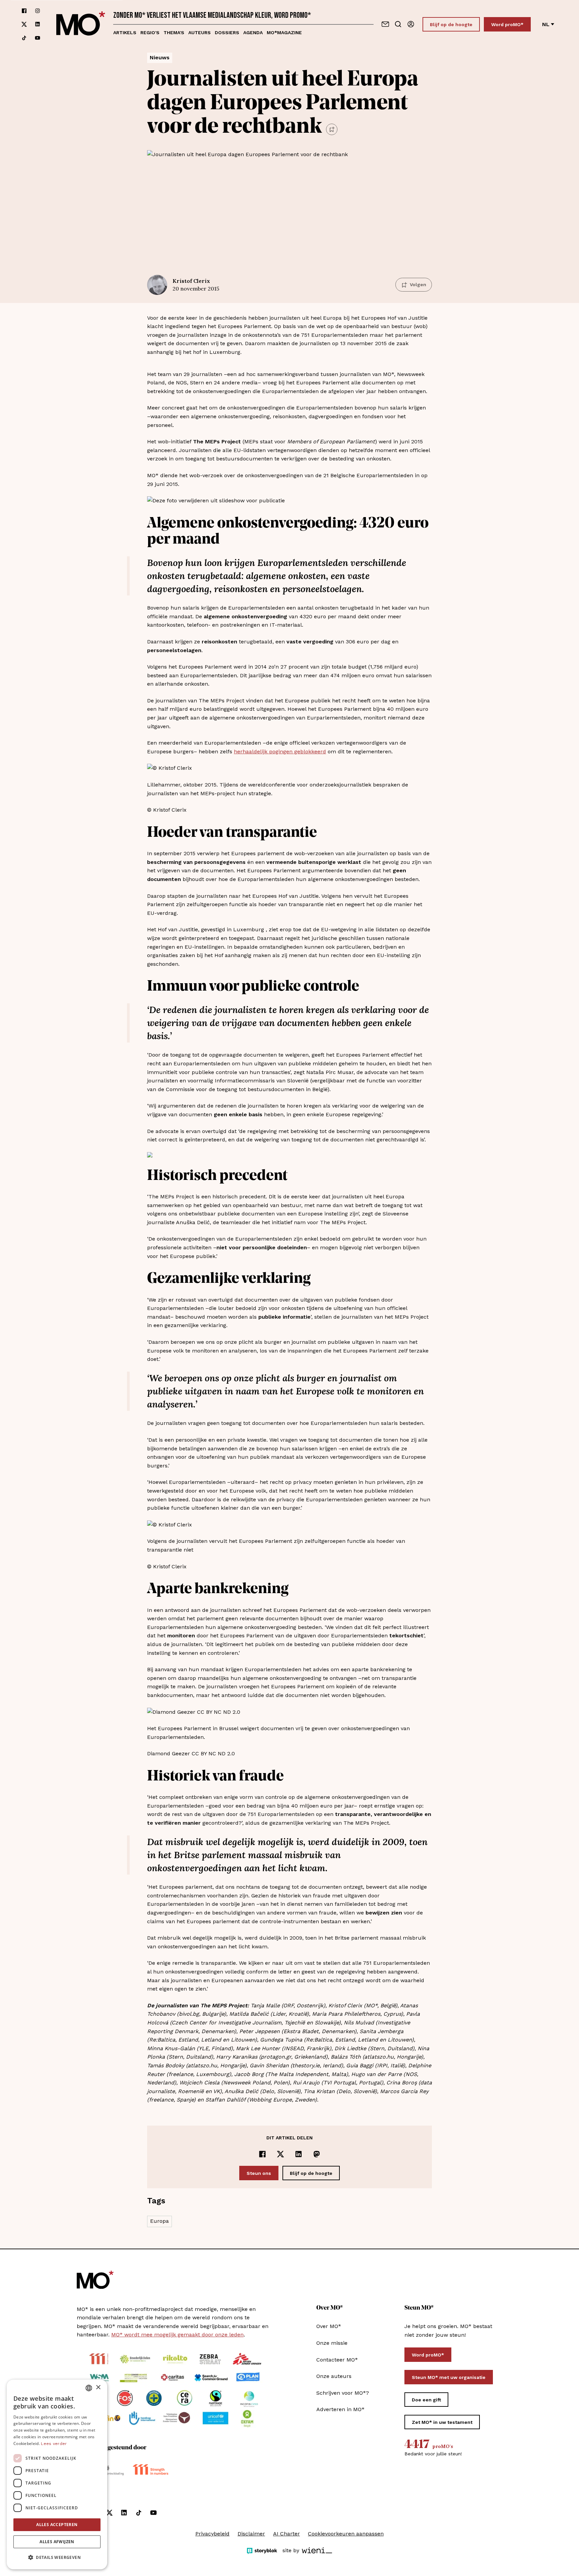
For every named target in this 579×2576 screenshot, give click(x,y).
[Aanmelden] (411, 24)
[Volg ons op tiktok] (24, 38)
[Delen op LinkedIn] (299, 2154)
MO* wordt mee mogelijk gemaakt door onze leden (177, 2335)
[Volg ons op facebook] (24, 11)
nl (546, 24)
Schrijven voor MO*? (343, 2393)
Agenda (253, 33)
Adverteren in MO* (340, 2409)
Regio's (150, 33)
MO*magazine (284, 33)
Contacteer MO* (337, 2360)
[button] (57, 2558)
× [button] (98, 2387)
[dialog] (57, 2474)
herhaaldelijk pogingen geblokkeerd (280, 751)
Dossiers (227, 33)
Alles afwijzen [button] (57, 2542)
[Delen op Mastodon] (317, 2154)
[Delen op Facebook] (262, 2154)
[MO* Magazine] (81, 24)
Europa (159, 2221)
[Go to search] (398, 24)
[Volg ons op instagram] (38, 11)
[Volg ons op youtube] (38, 38)
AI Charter (286, 2534)
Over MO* (329, 2326)
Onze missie (332, 2343)
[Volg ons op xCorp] (24, 24)
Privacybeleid (212, 2534)
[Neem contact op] (385, 24)
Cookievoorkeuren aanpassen (346, 2534)
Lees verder (54, 2444)
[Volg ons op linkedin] (38, 24)
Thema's (174, 33)
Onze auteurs (334, 2376)
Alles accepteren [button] (57, 2525)
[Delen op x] (280, 2154)
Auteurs (200, 33)
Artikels (125, 33)
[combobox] (89, 2388)
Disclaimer (251, 2534)
